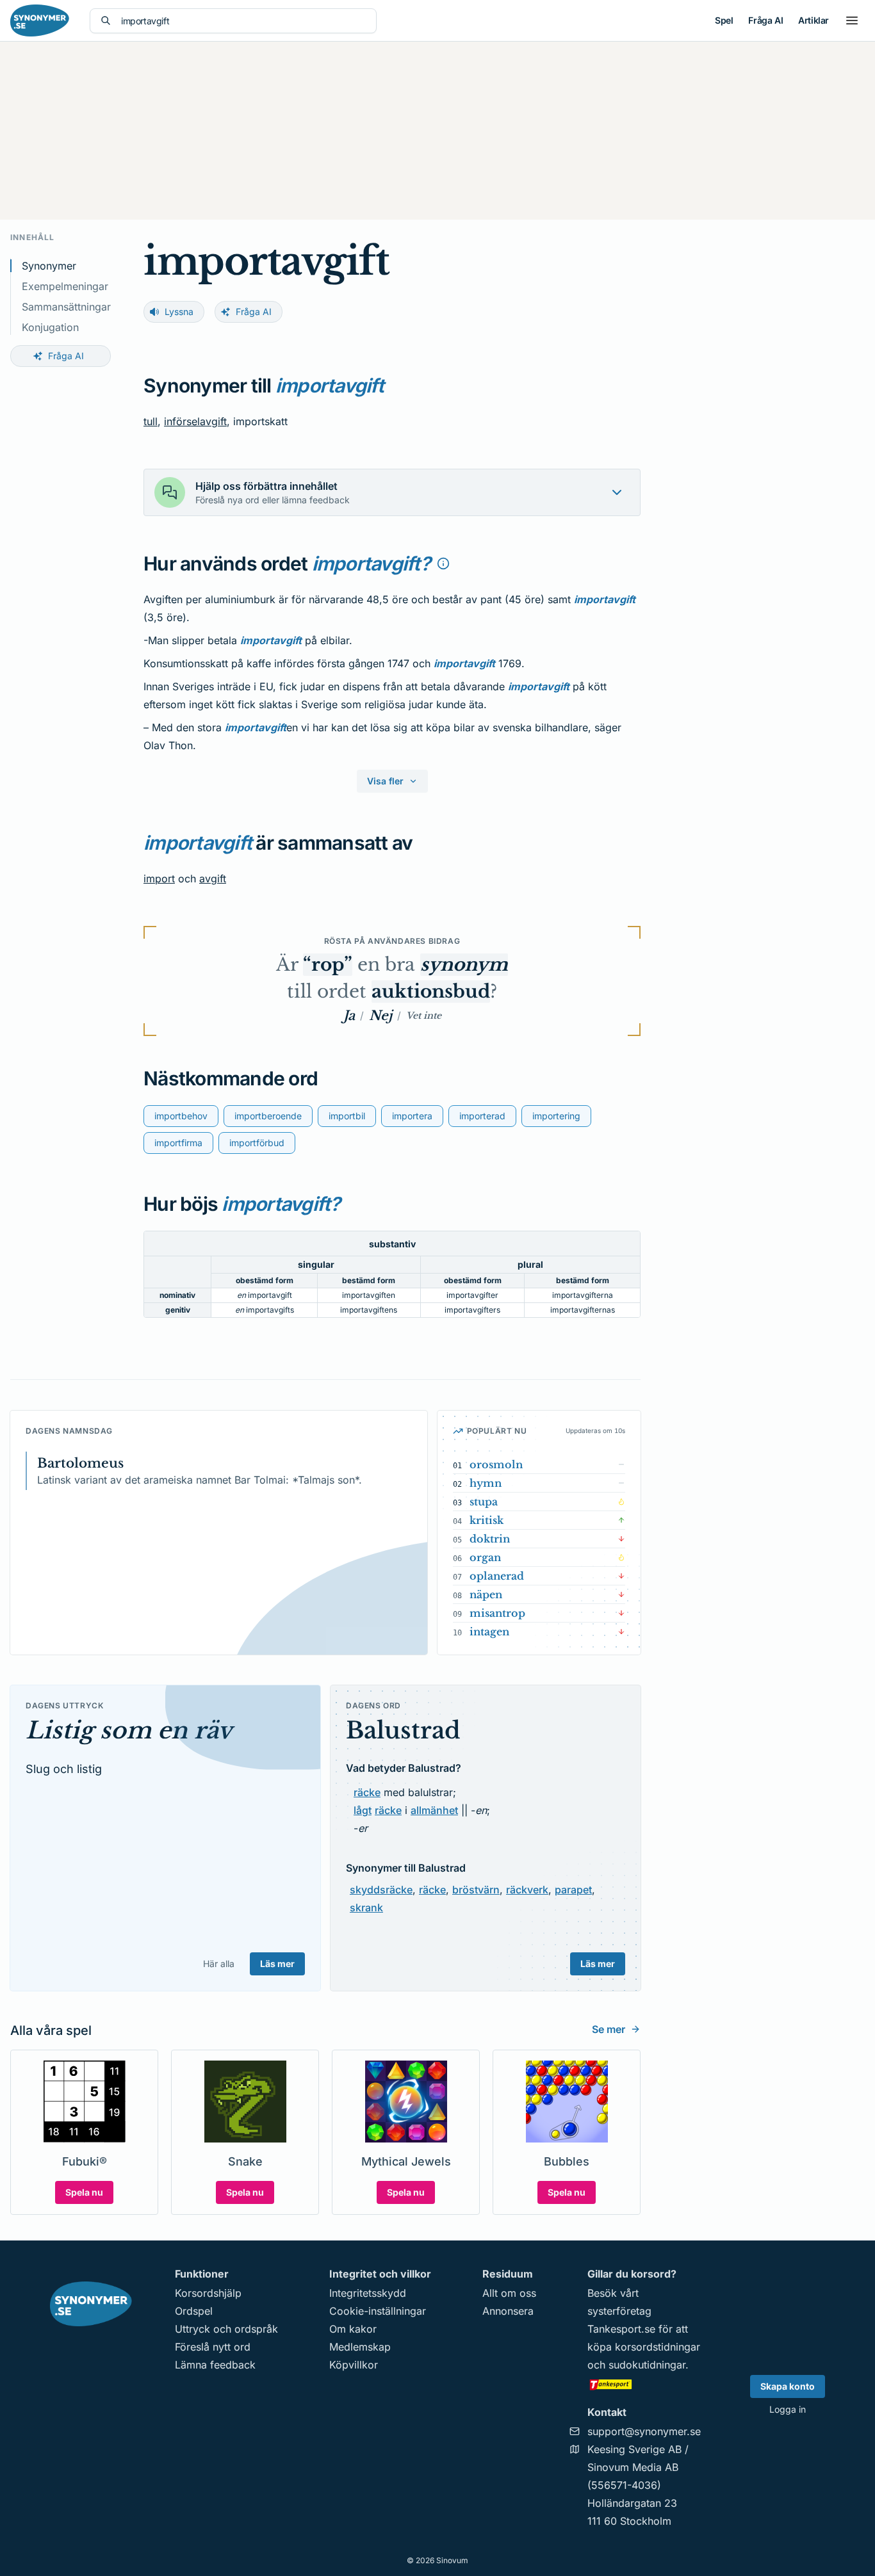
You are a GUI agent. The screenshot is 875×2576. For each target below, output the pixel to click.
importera (412, 1116)
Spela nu (84, 2192)
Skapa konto (788, 2386)
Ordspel (194, 2311)
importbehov (181, 1116)
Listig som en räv (129, 1730)
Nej (380, 1016)
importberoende (268, 1116)
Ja (349, 1016)
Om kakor (353, 2329)
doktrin (490, 1539)
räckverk (527, 1890)
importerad (482, 1116)
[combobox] (243, 21)
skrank (366, 1908)
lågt (363, 1810)
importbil (347, 1116)
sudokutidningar (647, 2365)
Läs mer (277, 1964)
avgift (213, 879)
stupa (484, 1502)
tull (151, 421)
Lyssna (179, 312)
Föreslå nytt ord (213, 2347)
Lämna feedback (215, 2365)
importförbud (257, 1143)
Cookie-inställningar (378, 2311)
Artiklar (814, 20)
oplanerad (497, 1576)
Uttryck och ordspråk (226, 2329)
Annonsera (508, 2311)
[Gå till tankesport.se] (644, 2384)
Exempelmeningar (65, 286)
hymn (486, 1483)
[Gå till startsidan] (40, 20)
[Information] (443, 563)
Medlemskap (360, 2347)
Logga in (788, 2409)
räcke (367, 1792)
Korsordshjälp (208, 2293)
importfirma (178, 1143)
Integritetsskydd (368, 2293)
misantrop (497, 1613)
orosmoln (496, 1464)
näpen (486, 1594)
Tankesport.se (621, 2329)
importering (556, 1116)
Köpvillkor (354, 2365)
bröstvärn (476, 1890)
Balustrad (403, 1730)
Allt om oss (509, 2293)
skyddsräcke (381, 1890)
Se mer (609, 2029)
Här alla (219, 1964)
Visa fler (385, 781)
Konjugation (50, 327)
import (159, 879)
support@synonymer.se (644, 2431)
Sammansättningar (66, 307)
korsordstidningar (658, 2347)
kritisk (487, 1520)
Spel (724, 20)
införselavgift (195, 421)
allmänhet (434, 1810)
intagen (489, 1632)
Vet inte (424, 1016)
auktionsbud (431, 992)
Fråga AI (765, 20)
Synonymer (49, 266)
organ (485, 1557)
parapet (573, 1890)
